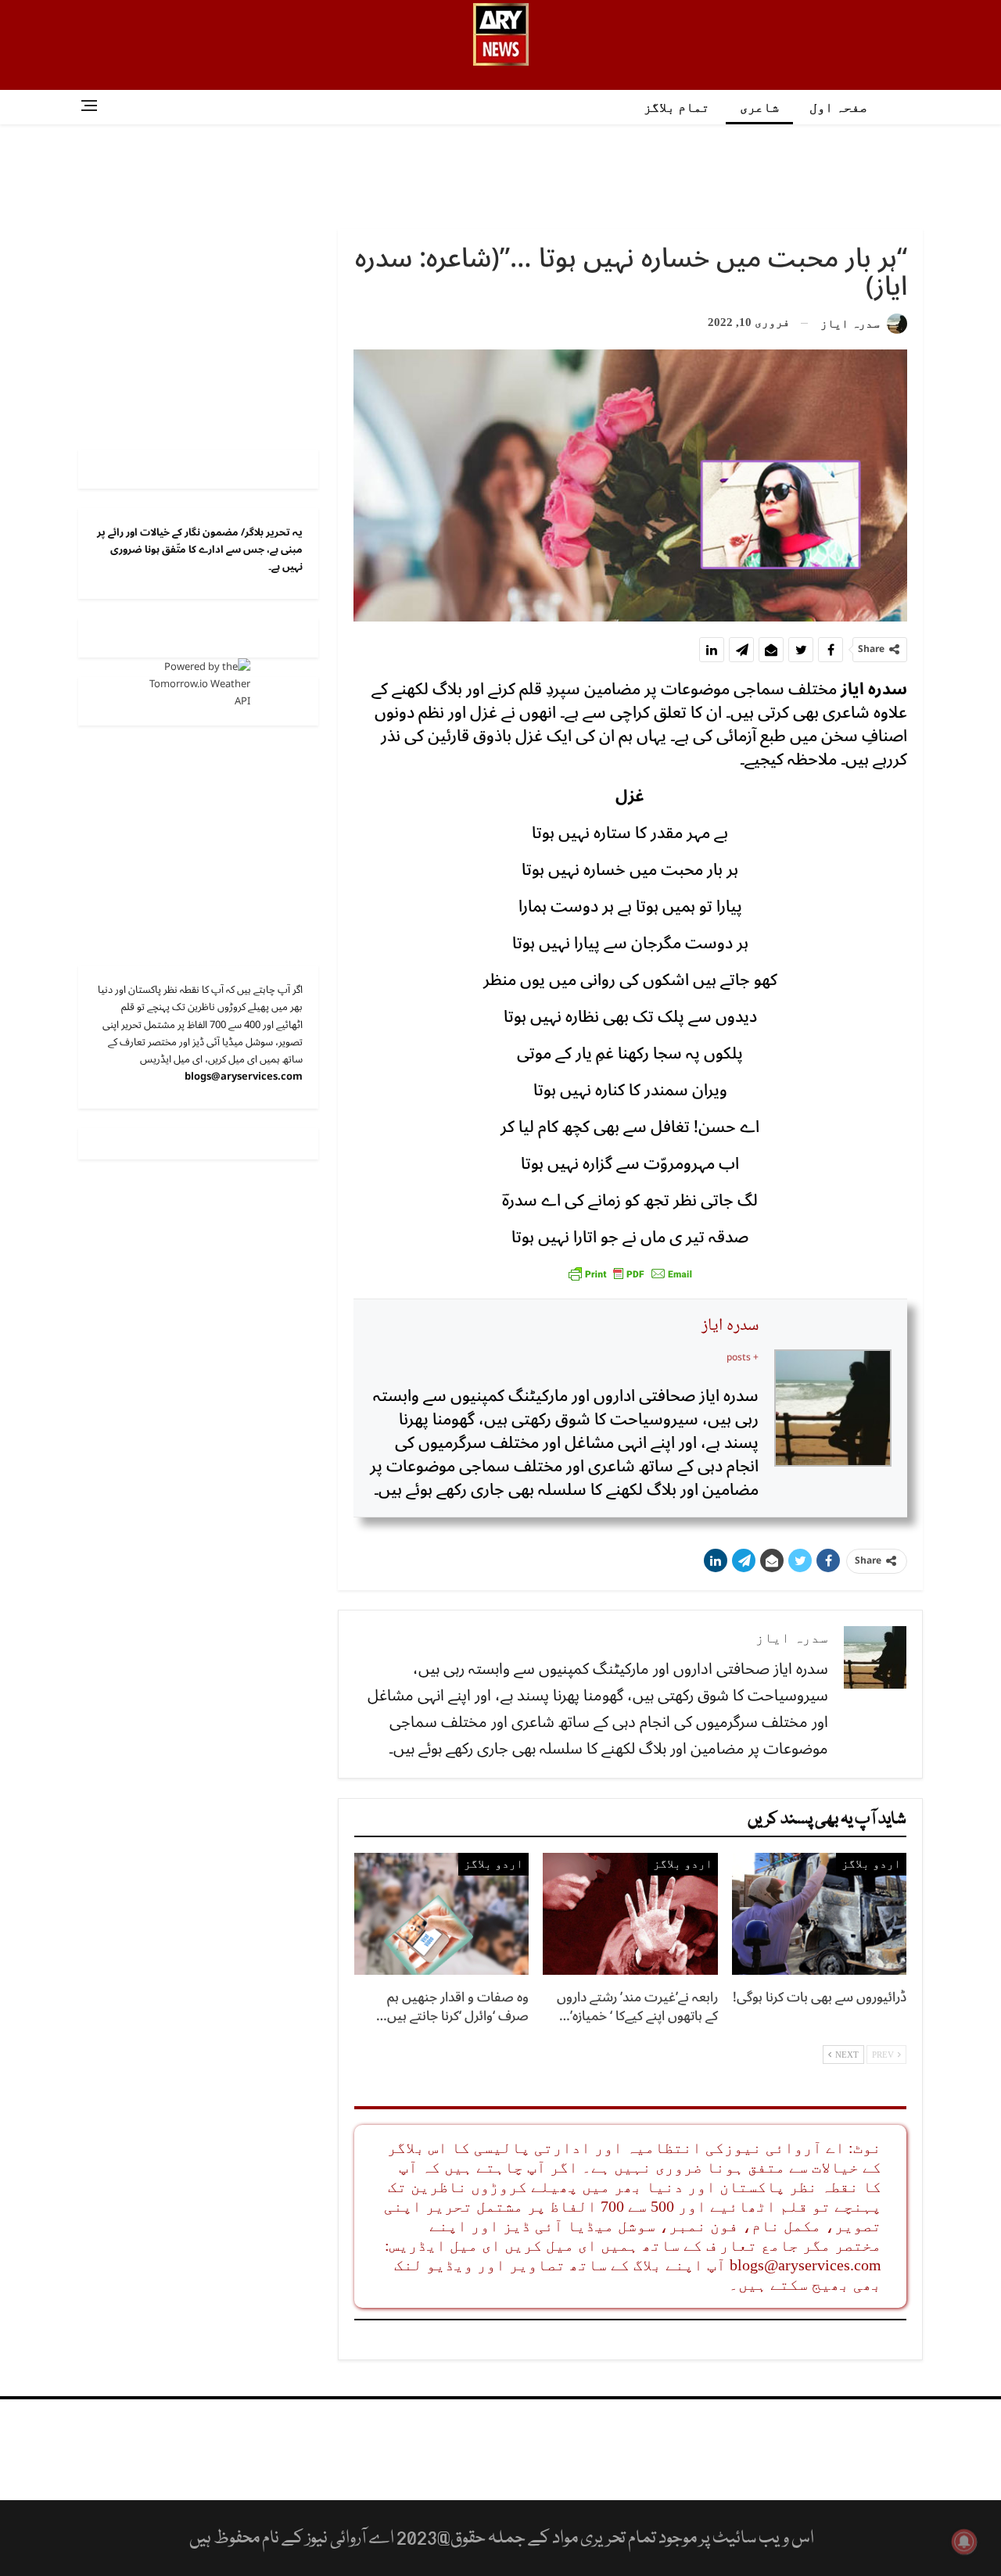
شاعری (759, 107)
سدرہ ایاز (730, 1326)
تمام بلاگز (676, 107)
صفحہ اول (838, 107)
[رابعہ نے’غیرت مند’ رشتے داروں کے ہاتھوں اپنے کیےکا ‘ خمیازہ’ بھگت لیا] (630, 1914)
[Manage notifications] (964, 2542)
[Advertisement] (500, 175)
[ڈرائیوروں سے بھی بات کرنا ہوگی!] (819, 1914)
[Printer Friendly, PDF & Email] (630, 1272)
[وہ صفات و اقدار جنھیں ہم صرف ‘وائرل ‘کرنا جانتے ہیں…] (441, 1914)
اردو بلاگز (871, 1864)
